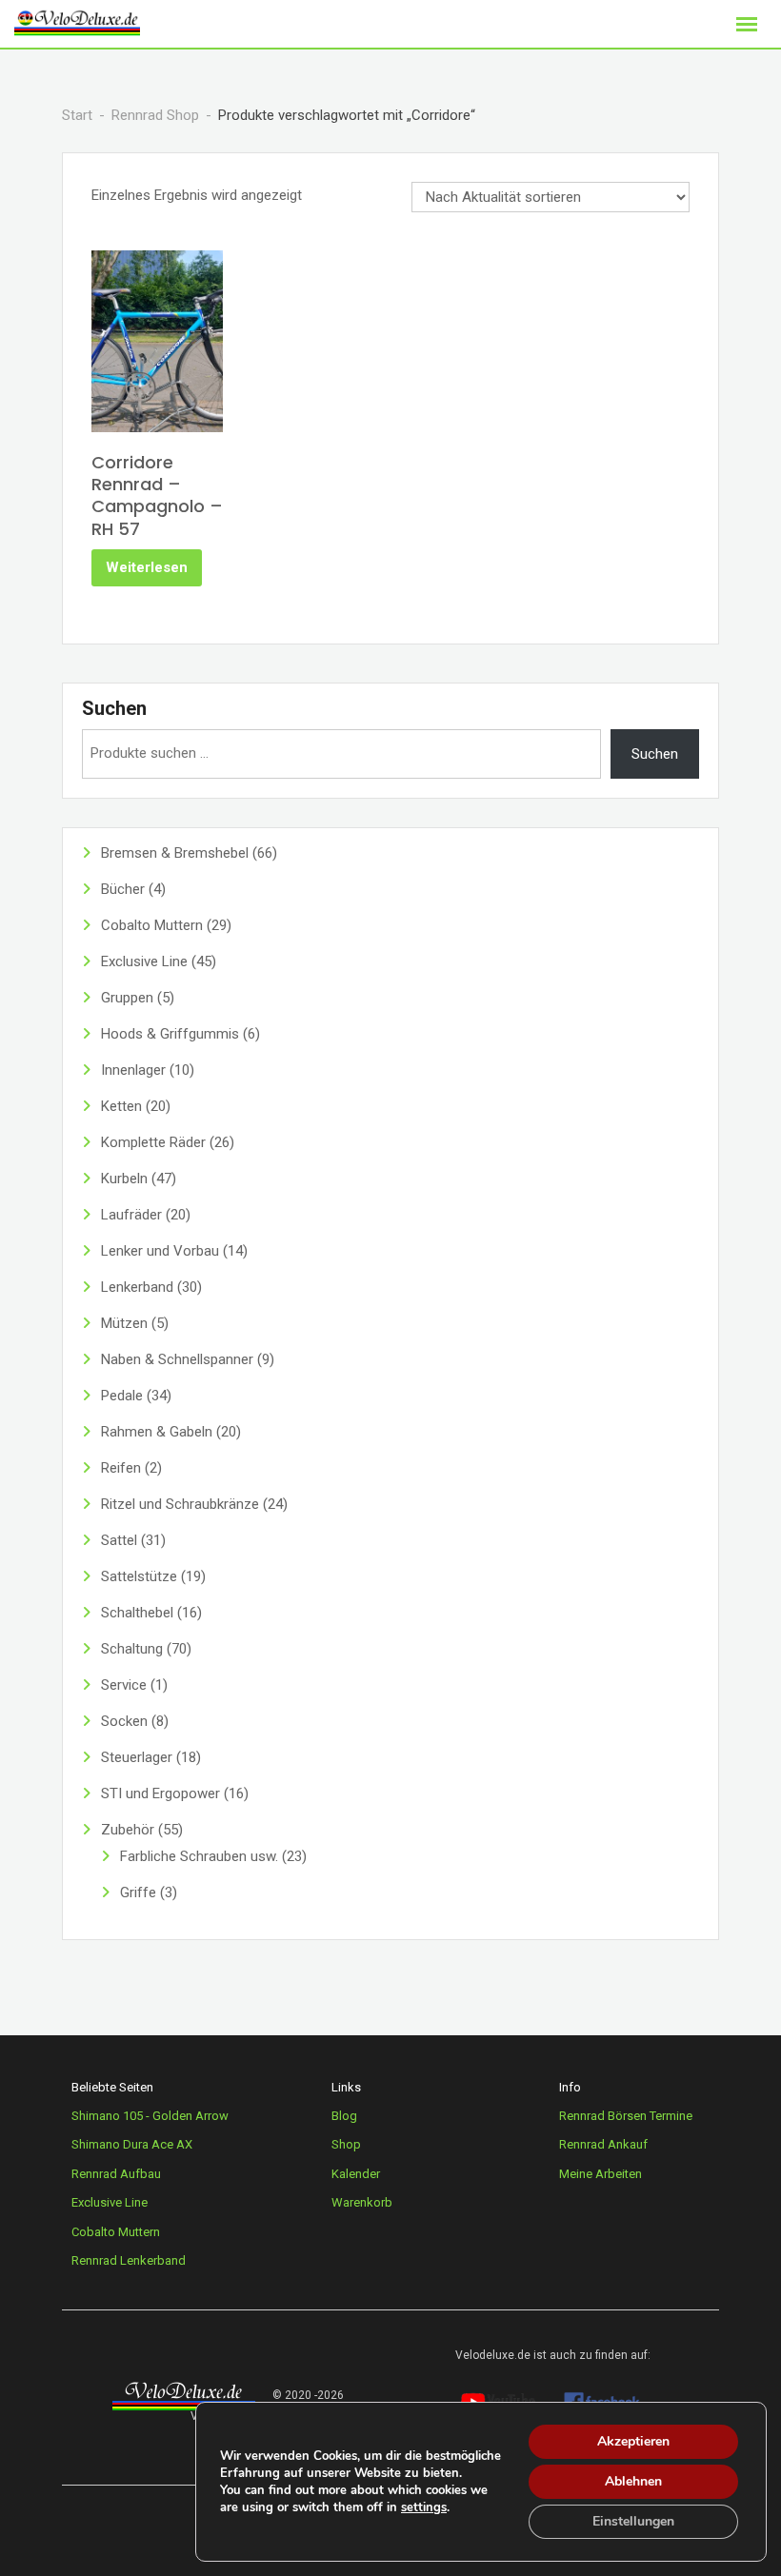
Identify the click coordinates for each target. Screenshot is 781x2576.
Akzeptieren (633, 2441)
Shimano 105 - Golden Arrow (150, 2116)
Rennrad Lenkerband (129, 2260)
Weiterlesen (147, 567)
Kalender (356, 2174)
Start (77, 115)
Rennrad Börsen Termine (626, 2116)
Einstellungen (633, 2521)
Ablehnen (633, 2481)
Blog (344, 2116)
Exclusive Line (110, 2202)
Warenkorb (362, 2202)
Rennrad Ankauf (603, 2144)
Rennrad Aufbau (116, 2174)
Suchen (114, 708)
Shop (346, 2144)
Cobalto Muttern (116, 2232)
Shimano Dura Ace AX (132, 2144)
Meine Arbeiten (601, 2174)
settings (424, 2507)
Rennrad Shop (155, 115)
